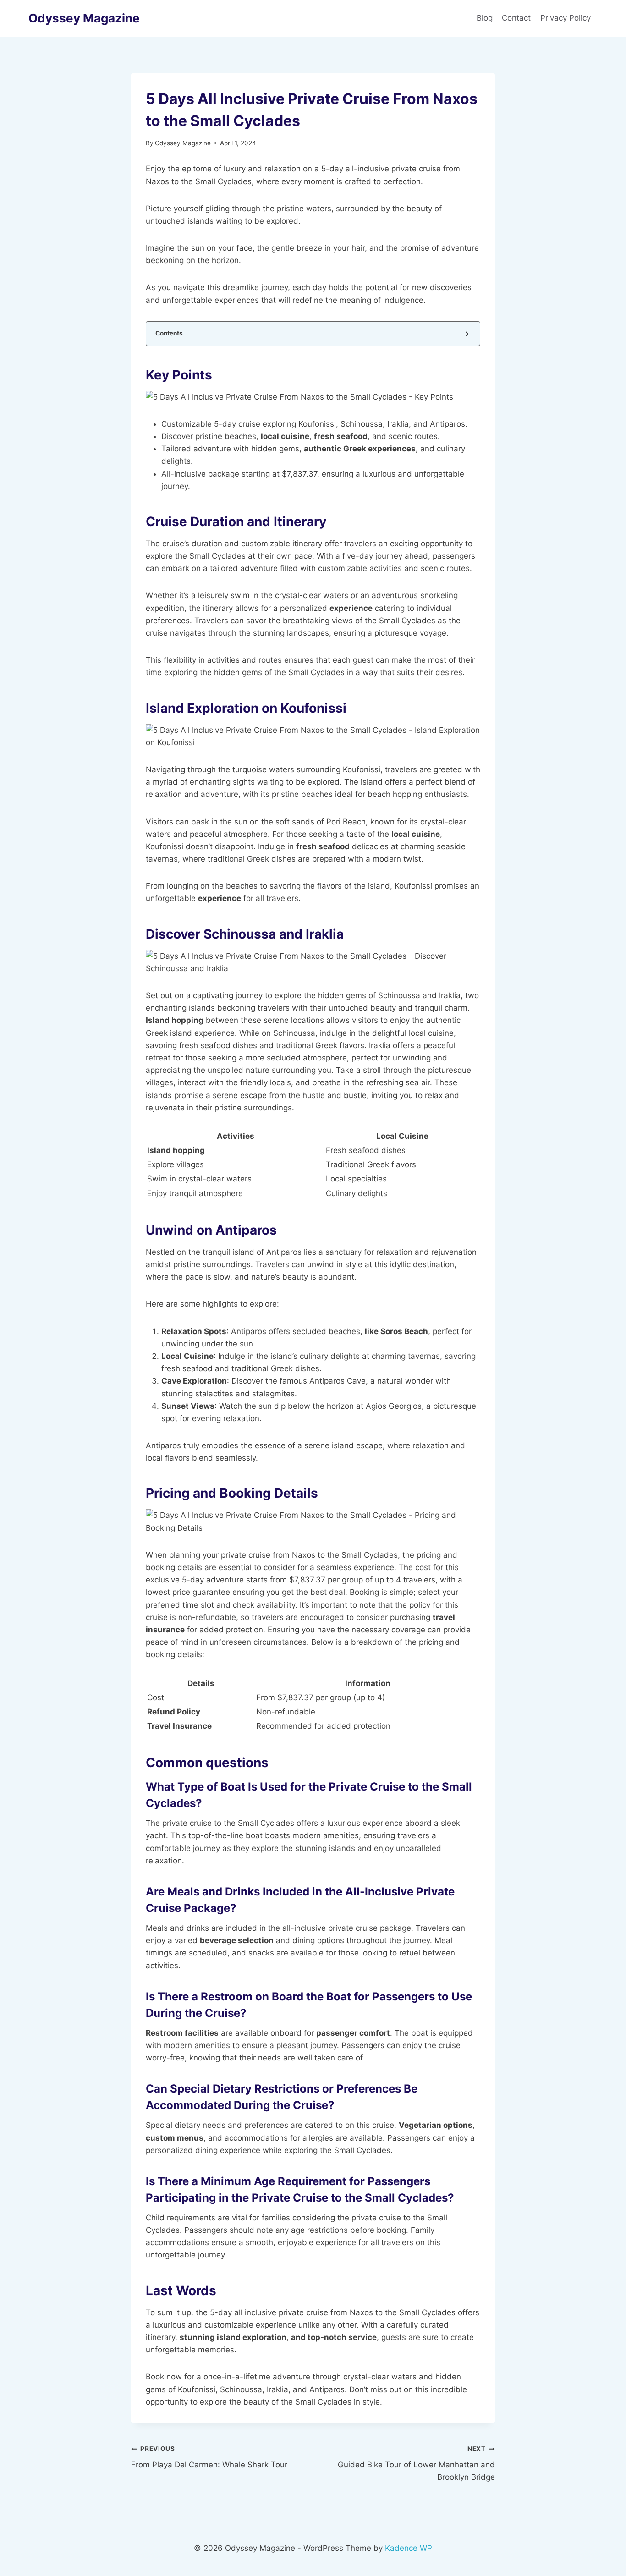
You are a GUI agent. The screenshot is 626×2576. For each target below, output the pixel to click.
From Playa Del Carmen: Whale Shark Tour (209, 2457)
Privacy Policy (567, 18)
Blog (485, 18)
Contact (516, 18)
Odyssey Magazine (183, 143)
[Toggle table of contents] (466, 333)
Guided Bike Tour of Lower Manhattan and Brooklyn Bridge (416, 2463)
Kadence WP (409, 2548)
